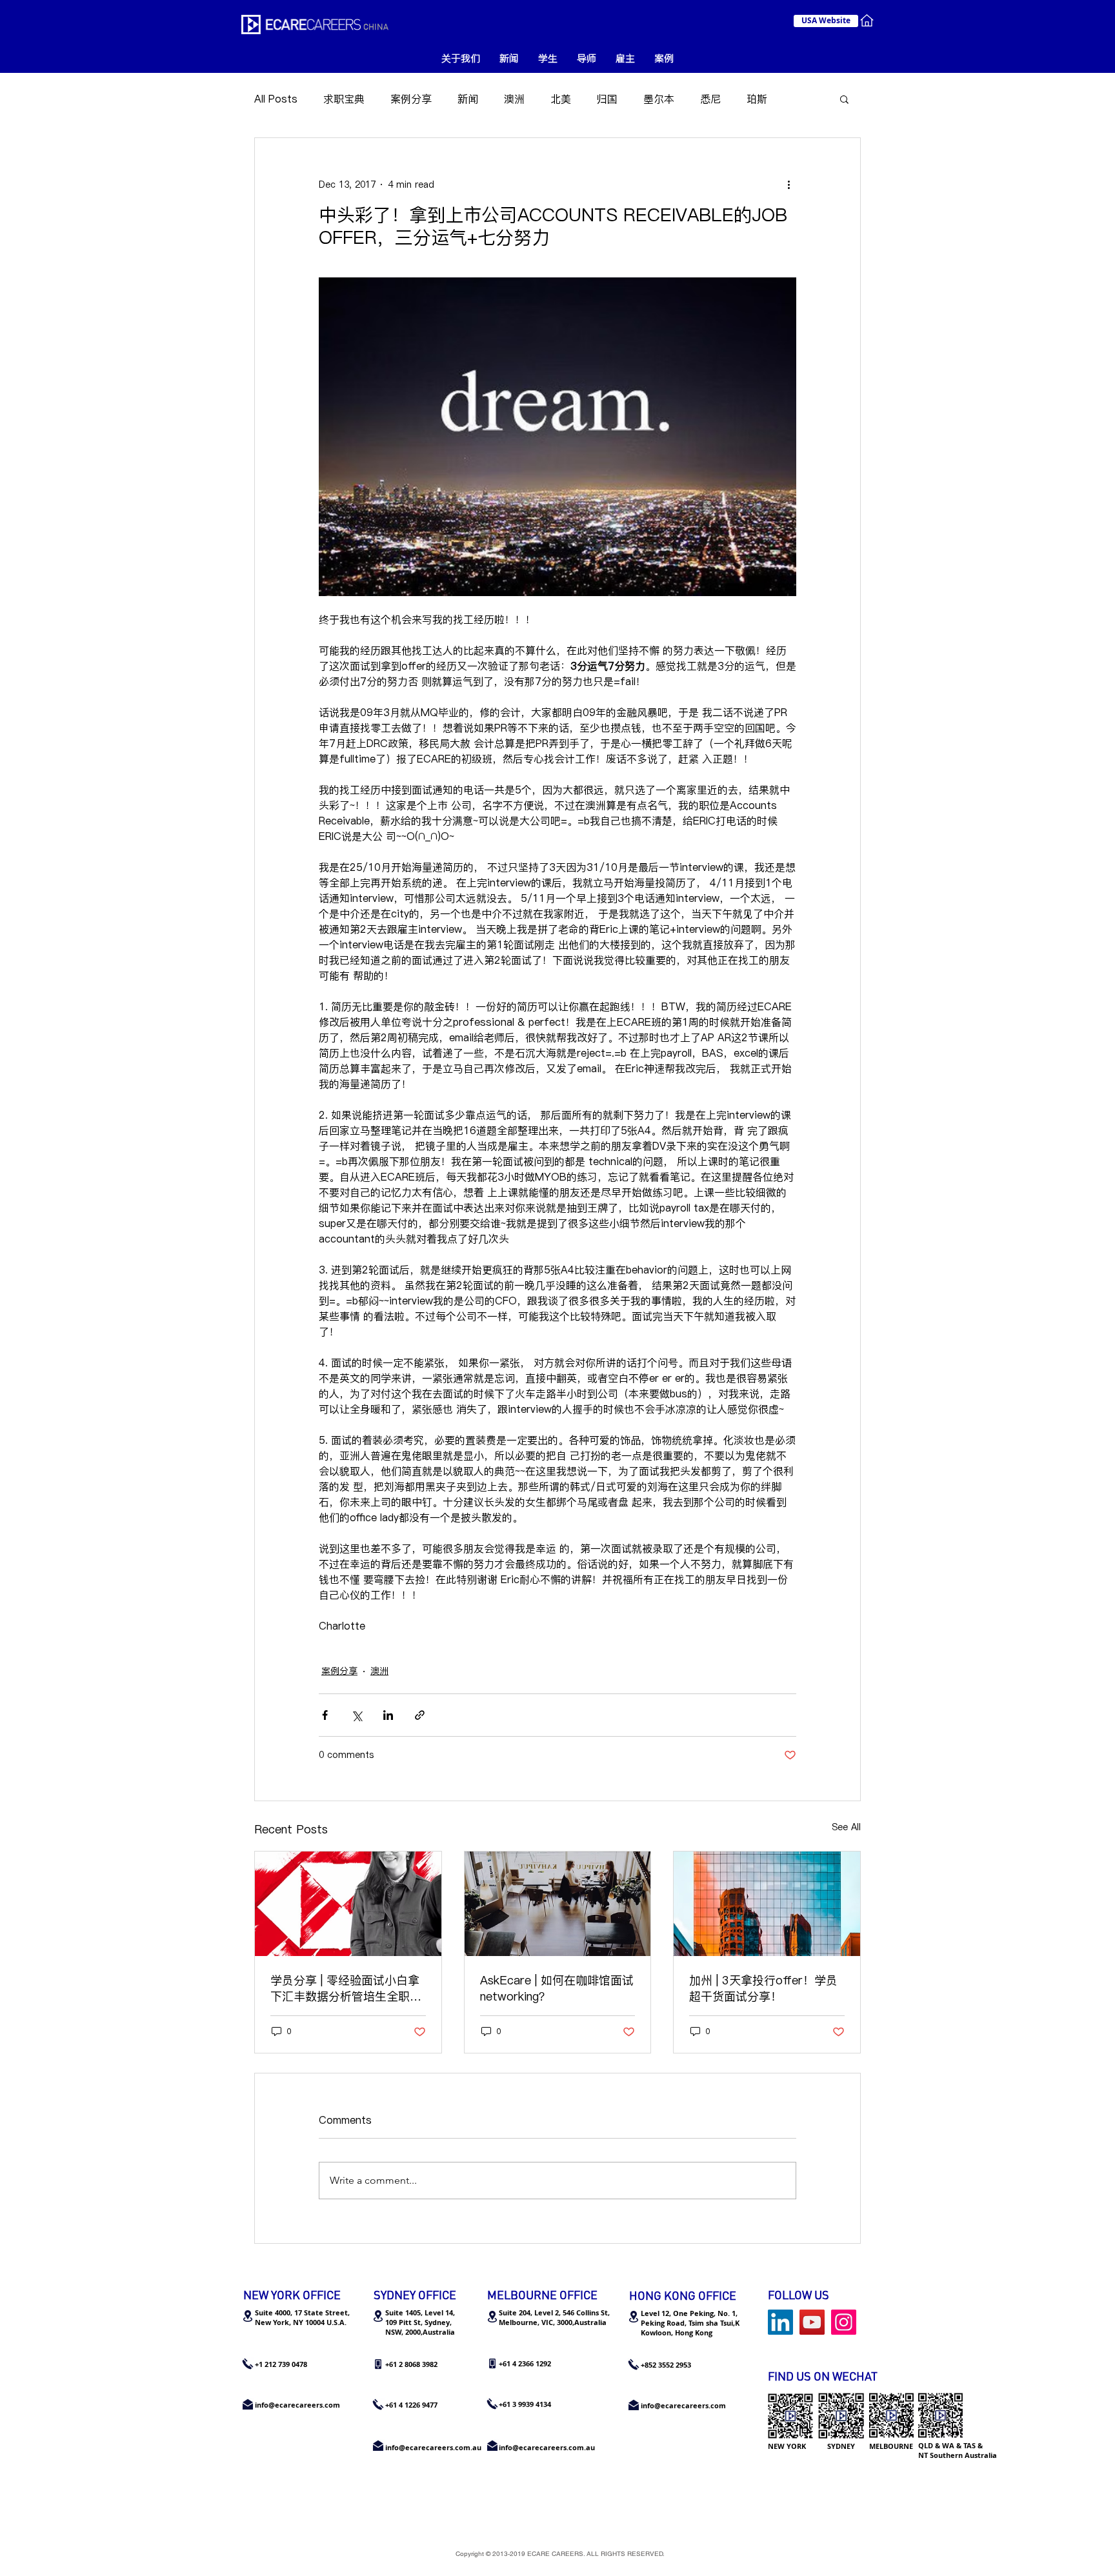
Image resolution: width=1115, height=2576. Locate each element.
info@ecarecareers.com (683, 2405)
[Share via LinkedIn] (388, 1715)
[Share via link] (420, 1715)
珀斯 (757, 99)
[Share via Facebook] (325, 1715)
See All (846, 1827)
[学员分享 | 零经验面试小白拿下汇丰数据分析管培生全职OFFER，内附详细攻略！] (348, 1904)
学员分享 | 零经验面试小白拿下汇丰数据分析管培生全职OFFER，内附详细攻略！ (345, 1988)
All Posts (276, 99)
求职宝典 (344, 99)
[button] (844, 99)
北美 (561, 99)
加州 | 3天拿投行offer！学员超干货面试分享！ (763, 1988)
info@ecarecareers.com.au (547, 2447)
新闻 (468, 99)
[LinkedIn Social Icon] (780, 2322)
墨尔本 (659, 99)
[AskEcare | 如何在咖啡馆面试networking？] (558, 1904)
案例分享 (411, 99)
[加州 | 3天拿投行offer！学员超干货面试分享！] (767, 1904)
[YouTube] (812, 2322)
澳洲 (514, 99)
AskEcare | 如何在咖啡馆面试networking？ (557, 1988)
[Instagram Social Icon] (844, 2322)
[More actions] (789, 185)
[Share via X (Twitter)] (357, 1715)
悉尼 (710, 99)
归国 (607, 99)
